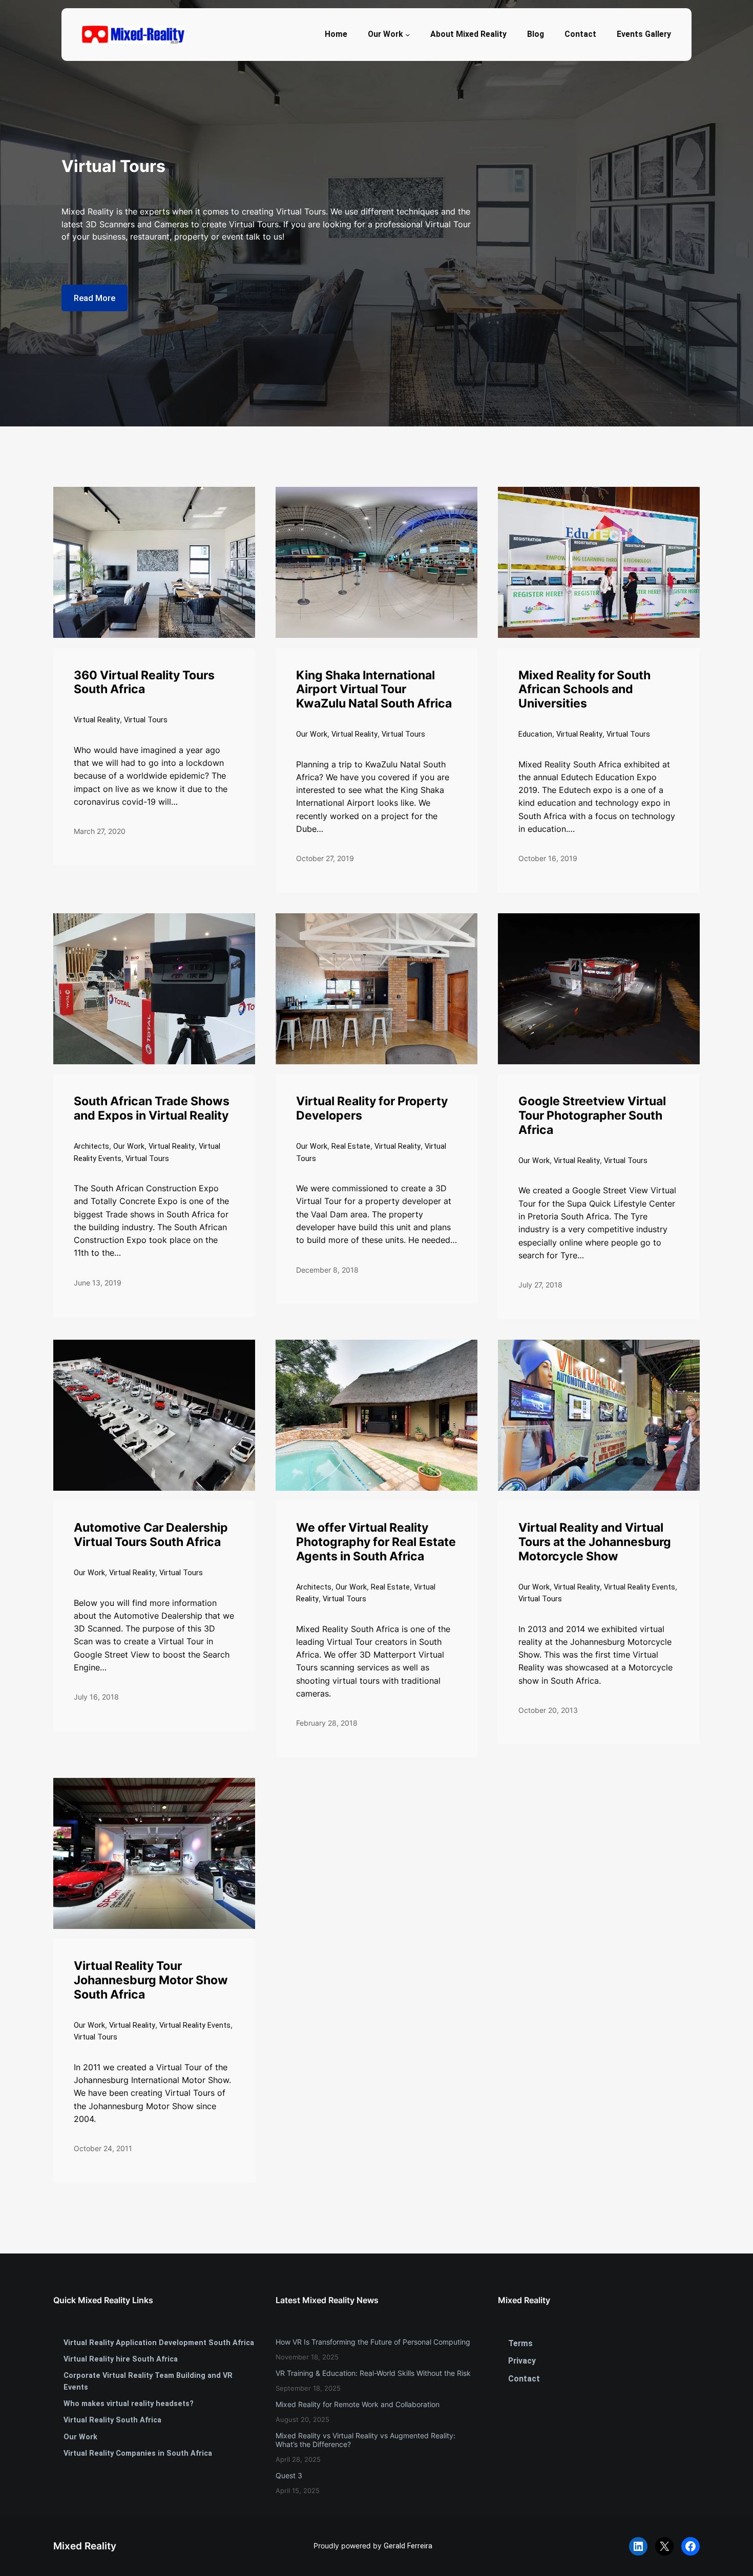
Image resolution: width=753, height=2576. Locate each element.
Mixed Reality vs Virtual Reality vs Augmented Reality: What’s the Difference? (365, 2440)
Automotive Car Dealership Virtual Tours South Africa (151, 1535)
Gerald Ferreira (408, 2546)
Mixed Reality (85, 2546)
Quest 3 (289, 2475)
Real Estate (351, 1146)
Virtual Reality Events (640, 1587)
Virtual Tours (146, 720)
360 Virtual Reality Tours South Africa (144, 683)
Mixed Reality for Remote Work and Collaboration (358, 2404)
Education (535, 734)
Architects (91, 1146)
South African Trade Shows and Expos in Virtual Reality (152, 1109)
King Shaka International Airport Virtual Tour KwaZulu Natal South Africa (374, 690)
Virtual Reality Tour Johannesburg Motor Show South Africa (151, 1980)
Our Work (312, 734)
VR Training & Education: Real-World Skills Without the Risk (373, 2373)
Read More (95, 298)
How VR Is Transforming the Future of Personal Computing (373, 2342)
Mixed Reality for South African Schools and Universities (584, 690)
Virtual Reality (97, 720)
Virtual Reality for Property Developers (372, 1109)
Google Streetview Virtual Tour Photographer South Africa (592, 1116)
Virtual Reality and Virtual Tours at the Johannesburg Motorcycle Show (595, 1542)
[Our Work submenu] (407, 34)
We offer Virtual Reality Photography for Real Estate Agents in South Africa (376, 1542)
